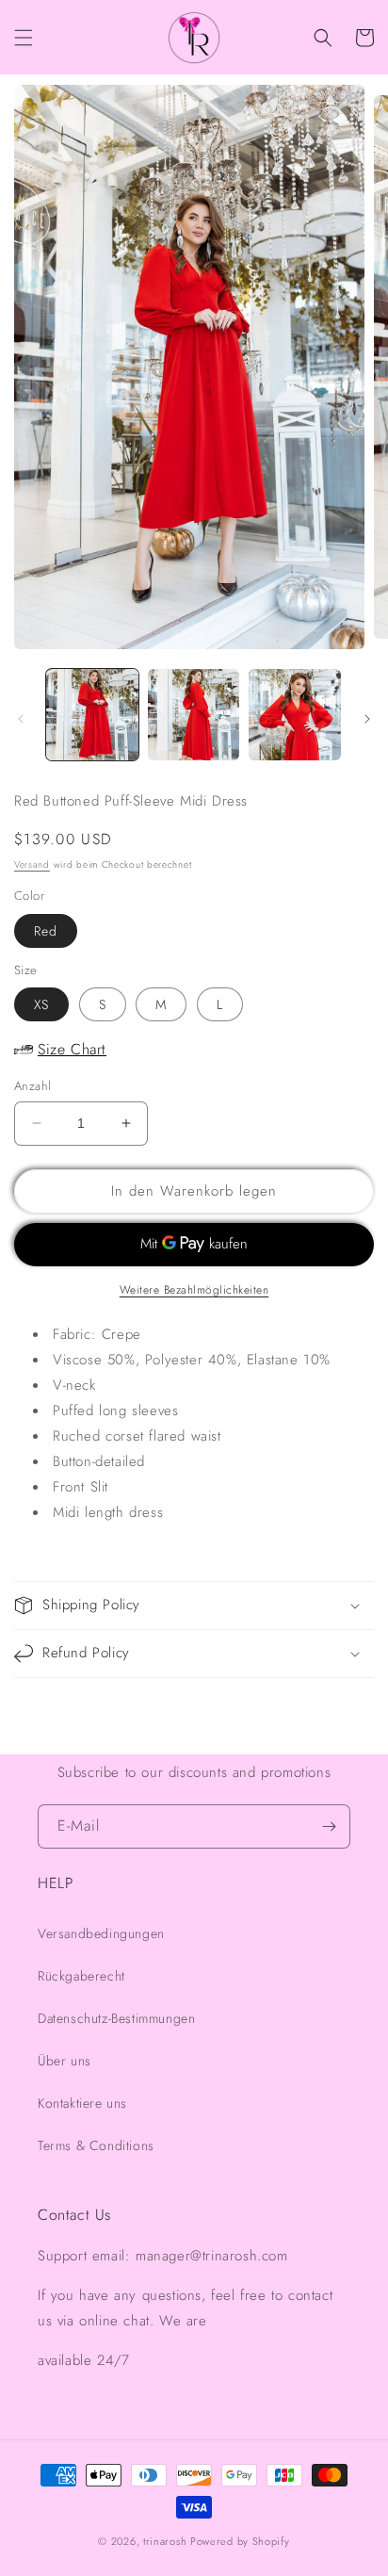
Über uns (65, 2061)
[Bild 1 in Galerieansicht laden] (92, 715)
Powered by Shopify (240, 2541)
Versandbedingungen (101, 1933)
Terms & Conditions (96, 2145)
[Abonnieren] (329, 1826)
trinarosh (165, 2541)
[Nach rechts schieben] (367, 719)
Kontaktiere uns (82, 2103)
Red (46, 931)
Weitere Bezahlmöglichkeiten (194, 1290)
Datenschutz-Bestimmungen (116, 2018)
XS (41, 1004)
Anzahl (32, 1086)
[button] (24, 38)
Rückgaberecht (81, 1976)
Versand (32, 864)
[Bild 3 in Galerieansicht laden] (295, 715)
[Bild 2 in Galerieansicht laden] (194, 715)
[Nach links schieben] (21, 719)
